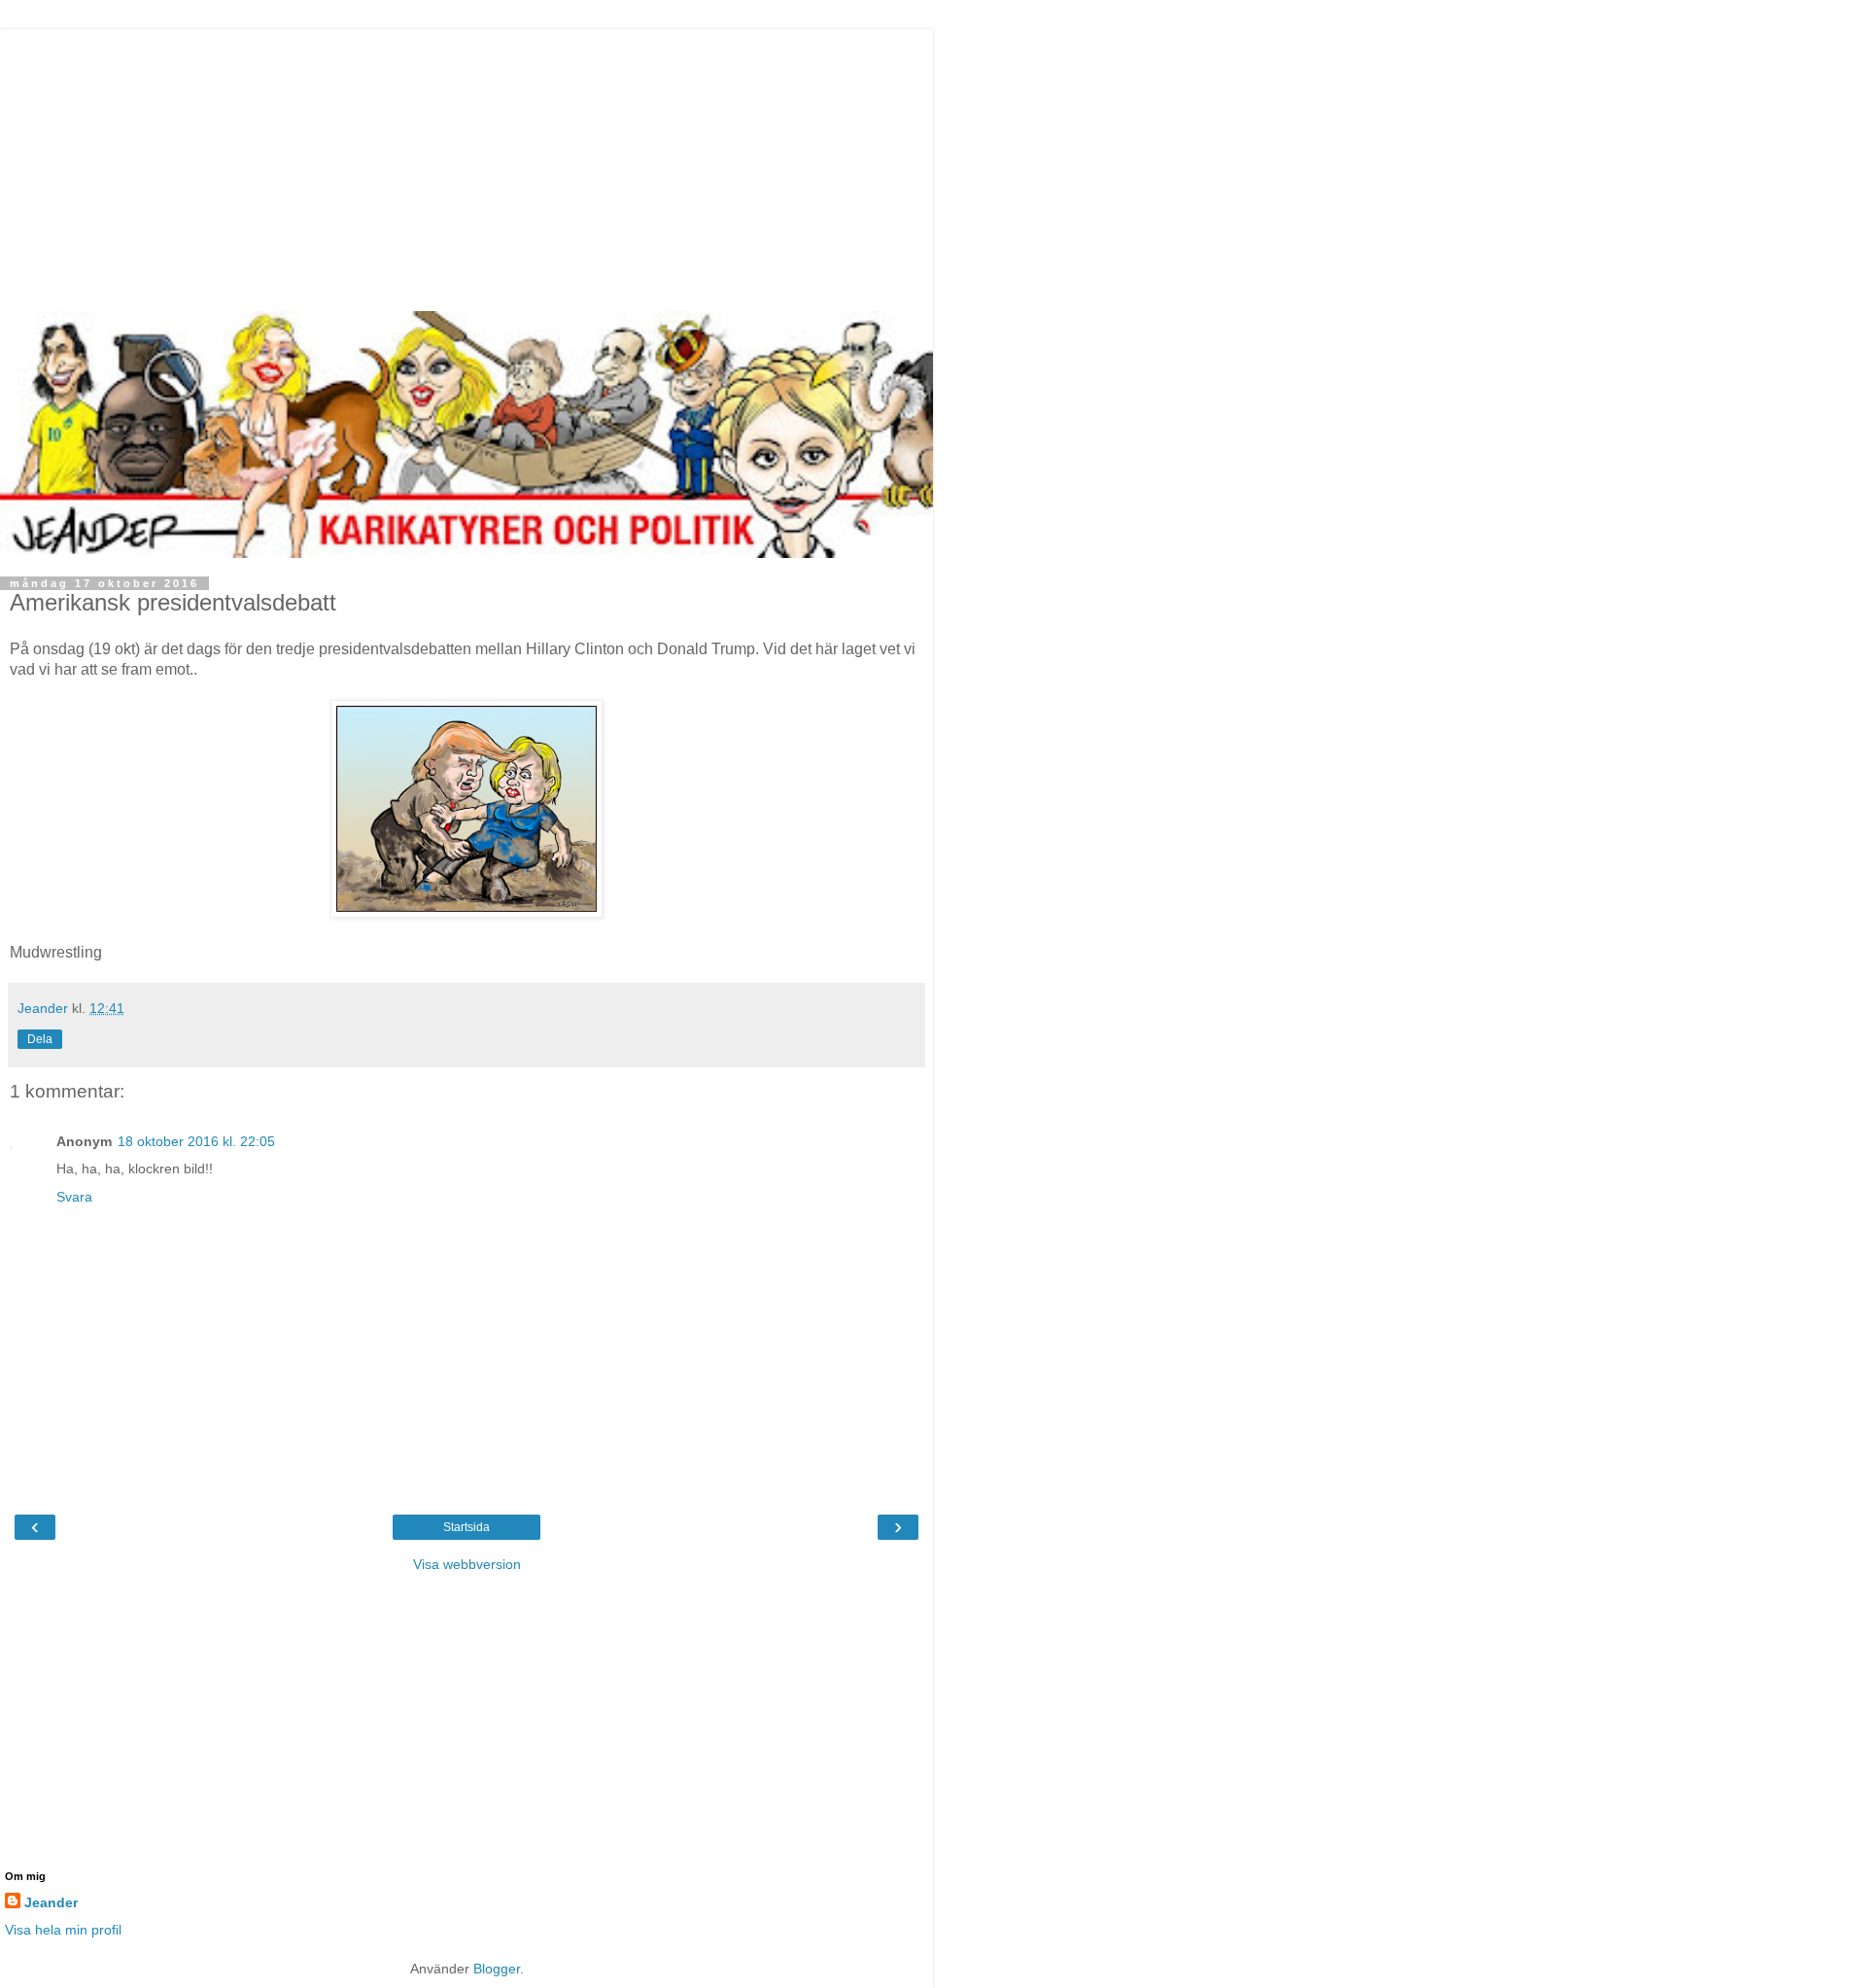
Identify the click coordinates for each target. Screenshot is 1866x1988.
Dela (40, 1039)
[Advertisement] (466, 165)
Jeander (51, 1902)
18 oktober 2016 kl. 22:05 (196, 1141)
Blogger (497, 1969)
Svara (74, 1197)
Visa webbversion (467, 1564)
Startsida (466, 1527)
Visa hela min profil (63, 1930)
